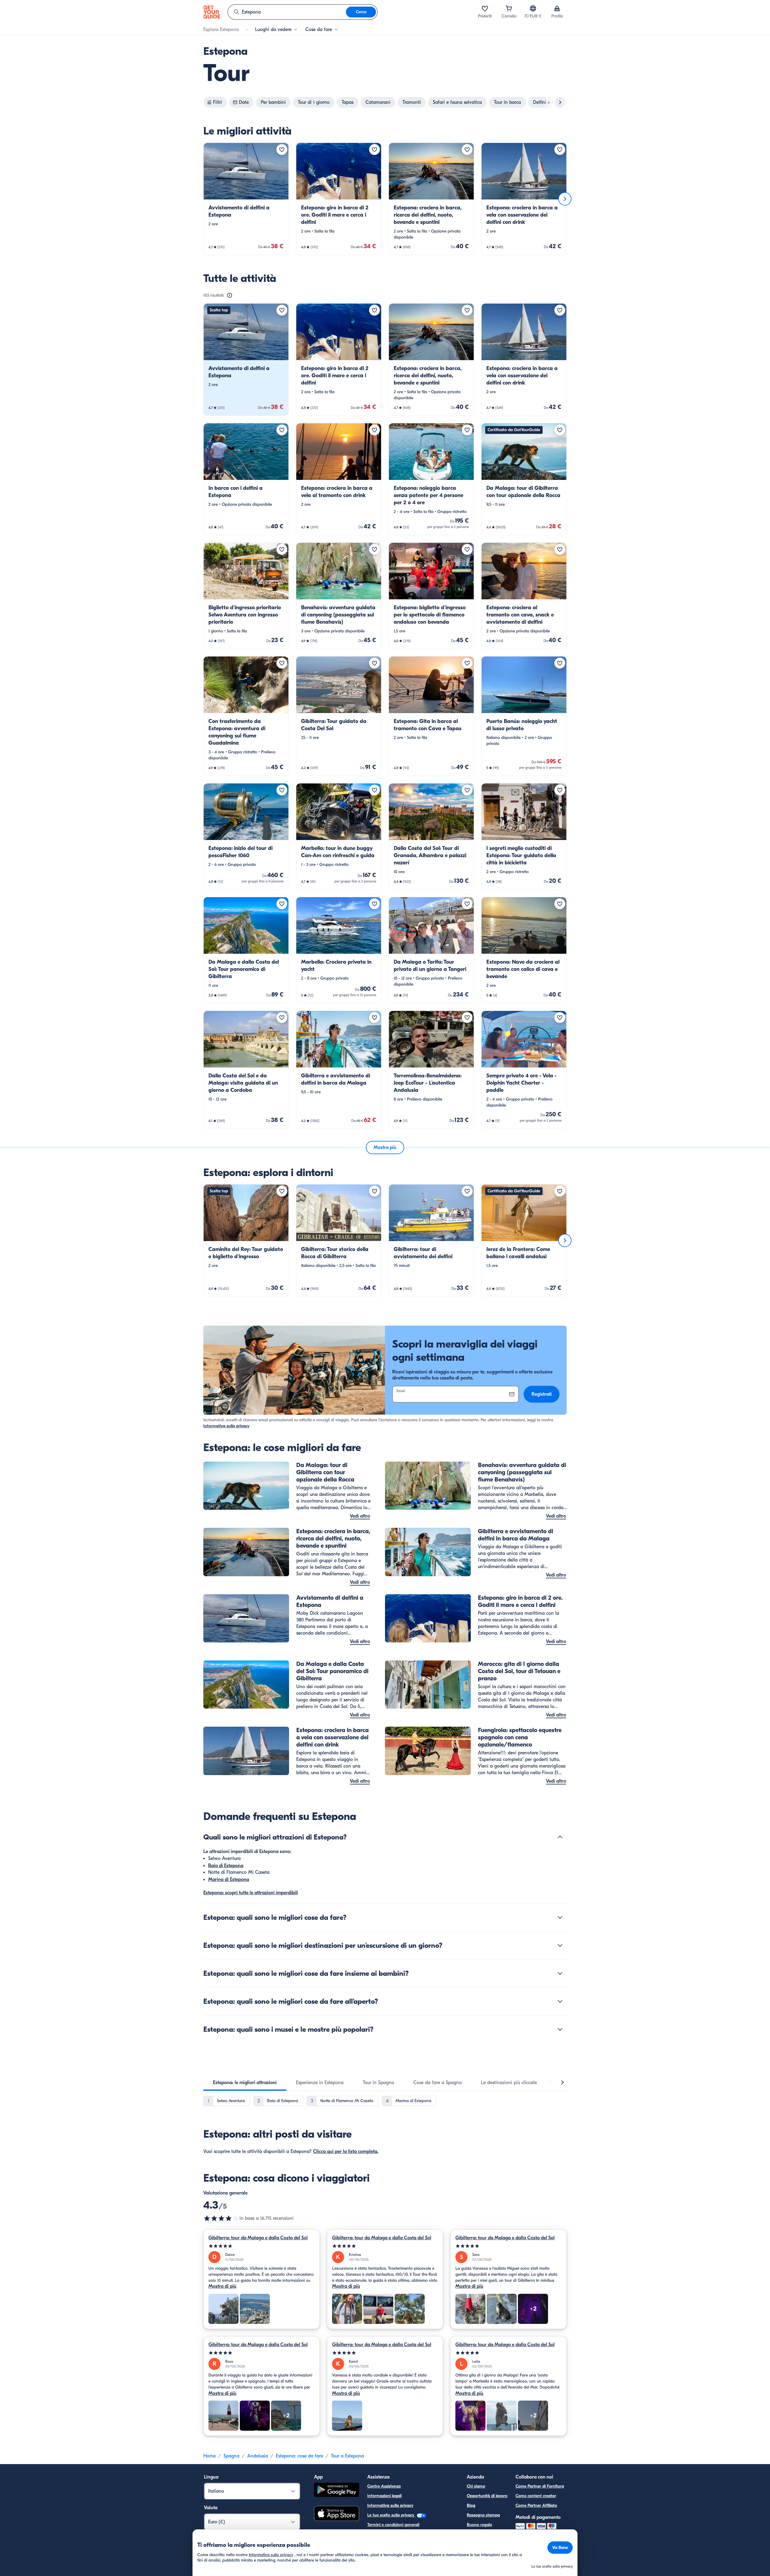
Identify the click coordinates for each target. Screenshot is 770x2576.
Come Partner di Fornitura (540, 2486)
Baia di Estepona (226, 1866)
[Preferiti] (485, 8)
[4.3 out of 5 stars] (221, 2218)
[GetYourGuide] (212, 12)
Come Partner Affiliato (536, 2505)
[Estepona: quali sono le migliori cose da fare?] (560, 1917)
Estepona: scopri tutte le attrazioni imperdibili (251, 1893)
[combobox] (287, 12)
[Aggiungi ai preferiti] (282, 150)
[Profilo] (557, 8)
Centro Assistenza (384, 2486)
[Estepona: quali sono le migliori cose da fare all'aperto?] (560, 2001)
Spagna (231, 2456)
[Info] (229, 295)
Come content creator (536, 2496)
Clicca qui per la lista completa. (346, 2151)
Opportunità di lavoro (487, 2496)
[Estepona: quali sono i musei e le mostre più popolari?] (560, 2029)
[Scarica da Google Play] (337, 2491)
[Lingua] (533, 8)
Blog (471, 2505)
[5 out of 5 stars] (262, 2246)
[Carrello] (509, 8)
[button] (246, 199)
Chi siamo (476, 2486)
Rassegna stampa (483, 2515)
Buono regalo (479, 2525)
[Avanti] (565, 199)
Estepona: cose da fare (299, 2456)
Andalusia (258, 2456)
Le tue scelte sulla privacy (391, 2515)
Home (209, 2456)
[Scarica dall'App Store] (337, 2514)
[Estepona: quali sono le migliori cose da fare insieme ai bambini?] (560, 1973)
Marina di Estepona (229, 1879)
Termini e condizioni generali (393, 2525)
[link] (246, 199)
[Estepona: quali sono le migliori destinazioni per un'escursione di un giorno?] (560, 1945)
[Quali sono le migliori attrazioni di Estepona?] (560, 1837)
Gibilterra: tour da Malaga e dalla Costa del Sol (258, 2238)
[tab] (245, 2083)
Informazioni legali (384, 2496)
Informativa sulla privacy (226, 1426)
